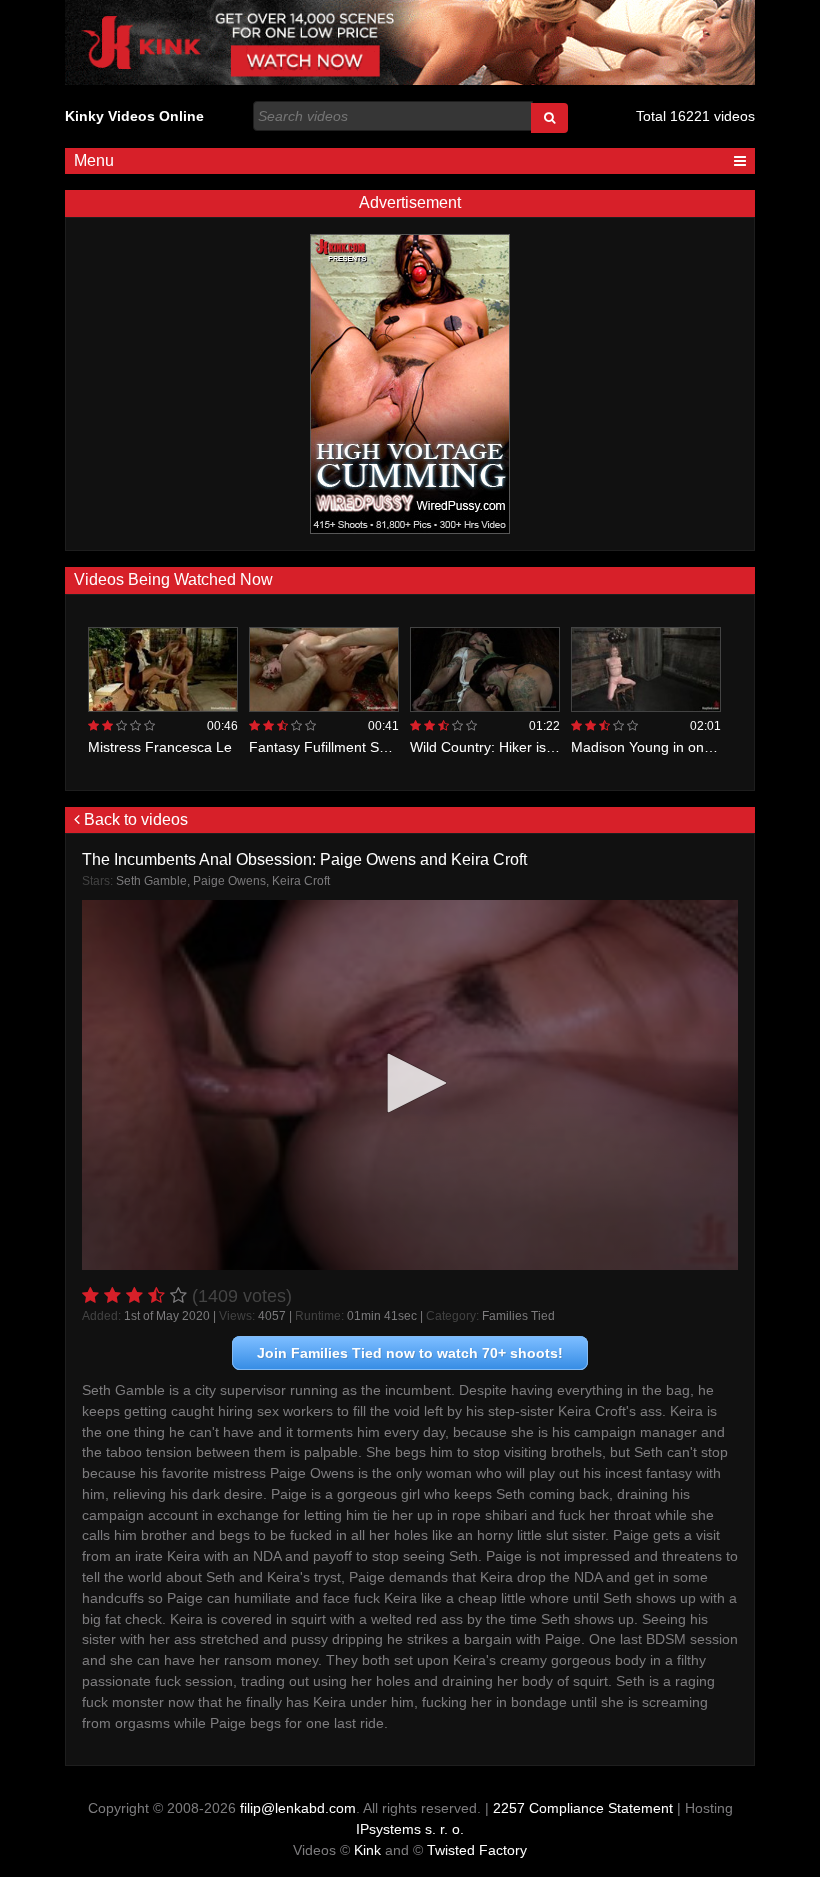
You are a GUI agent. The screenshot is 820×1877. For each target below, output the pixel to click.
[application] (410, 1085)
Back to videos (134, 819)
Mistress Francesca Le (160, 747)
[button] (410, 1083)
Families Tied (518, 1316)
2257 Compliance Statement (583, 1808)
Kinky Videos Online (134, 116)
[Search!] (549, 118)
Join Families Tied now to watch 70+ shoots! (410, 1353)
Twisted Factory (477, 1850)
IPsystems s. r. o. (410, 1829)
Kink (367, 1850)
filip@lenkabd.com (298, 1808)
